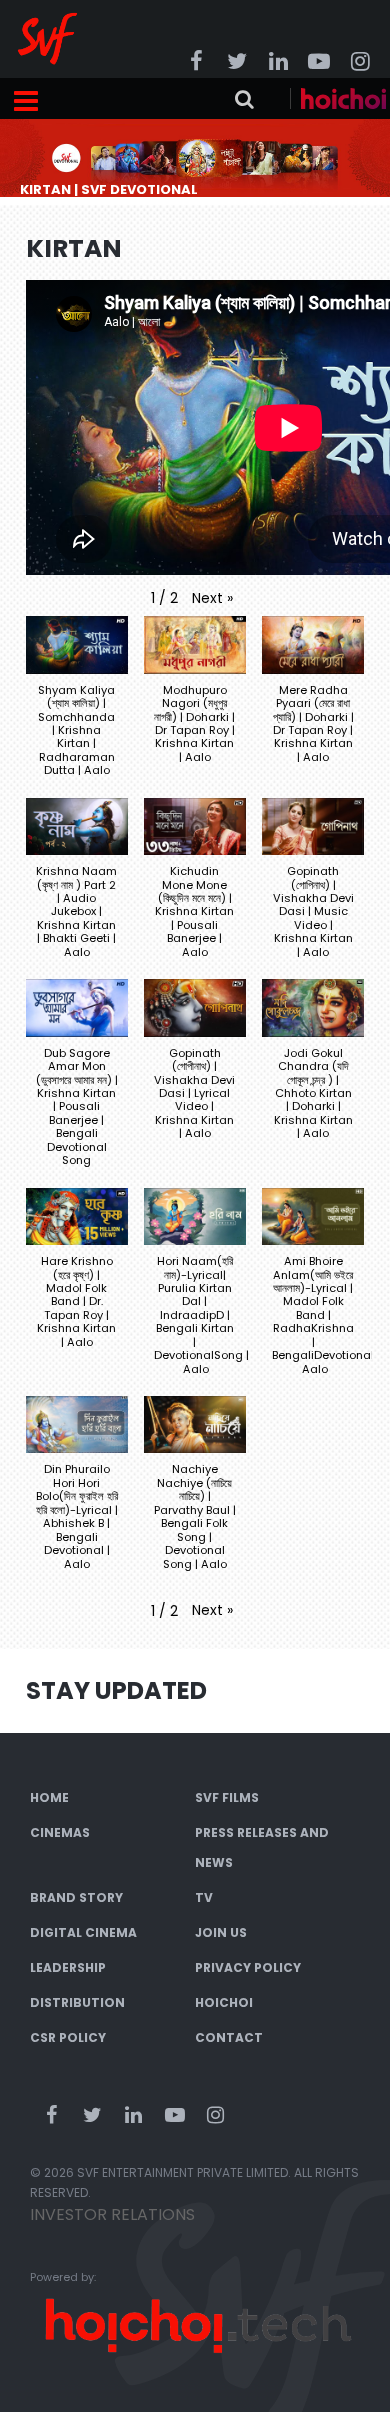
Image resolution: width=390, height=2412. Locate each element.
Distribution (77, 2002)
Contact (229, 2037)
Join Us (221, 1932)
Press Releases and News (262, 1847)
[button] (212, 598)
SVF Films (227, 1797)
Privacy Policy (248, 1967)
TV (204, 1897)
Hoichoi (224, 2002)
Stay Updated (116, 1690)
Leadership (68, 1967)
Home (49, 1797)
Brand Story (76, 1897)
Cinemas (60, 1832)
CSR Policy (68, 2037)
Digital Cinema (83, 1932)
